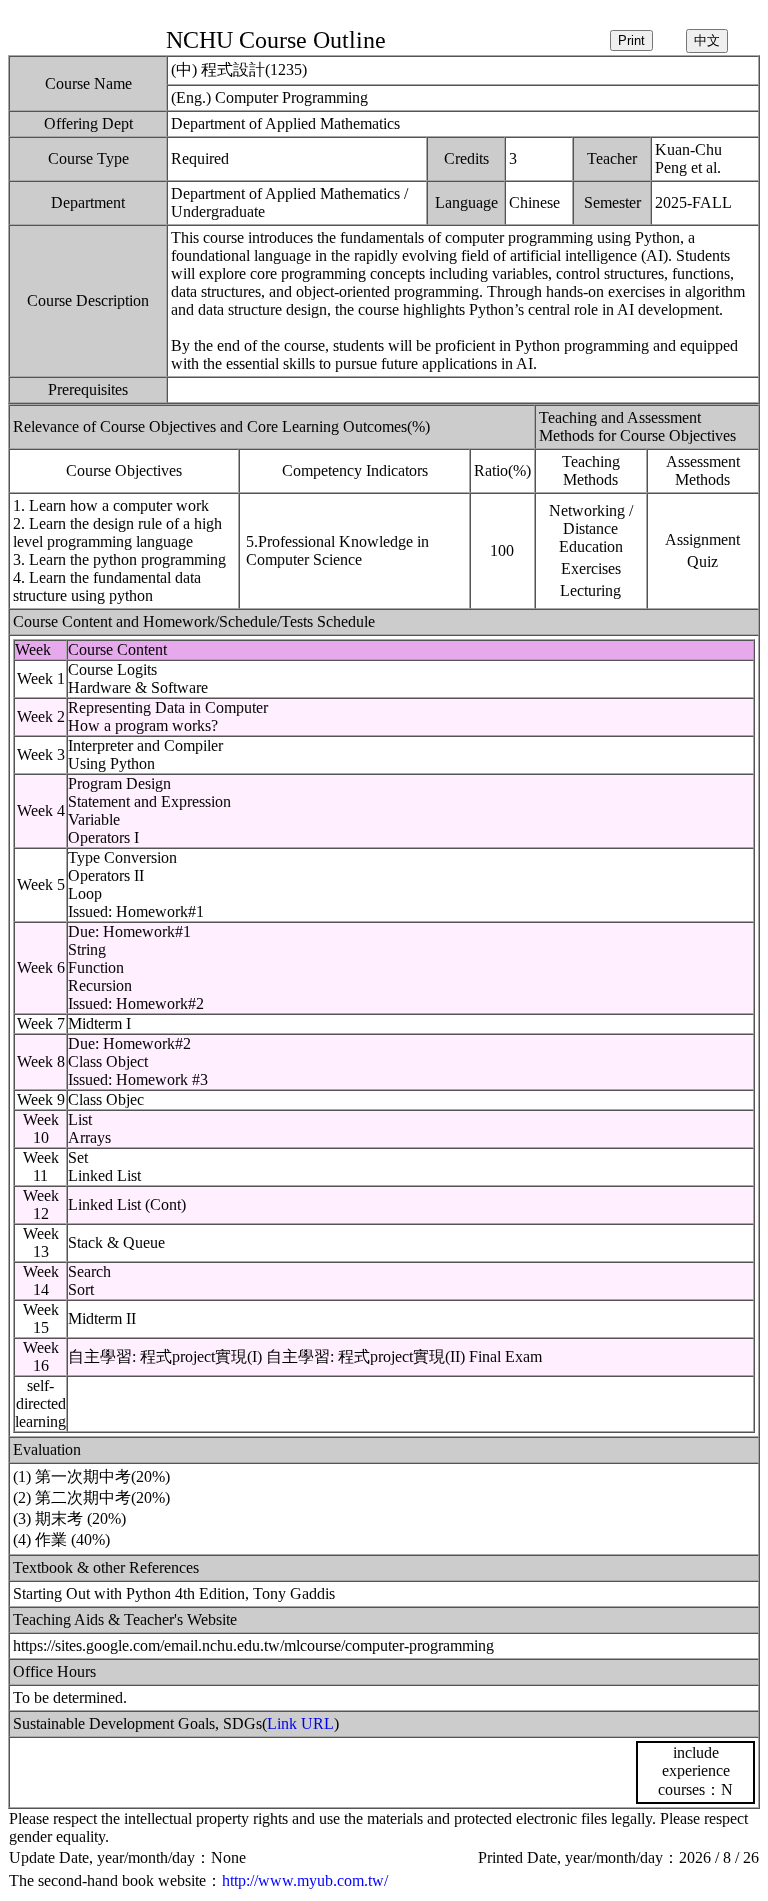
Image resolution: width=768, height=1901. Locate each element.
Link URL (300, 1723)
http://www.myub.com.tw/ (305, 1880)
